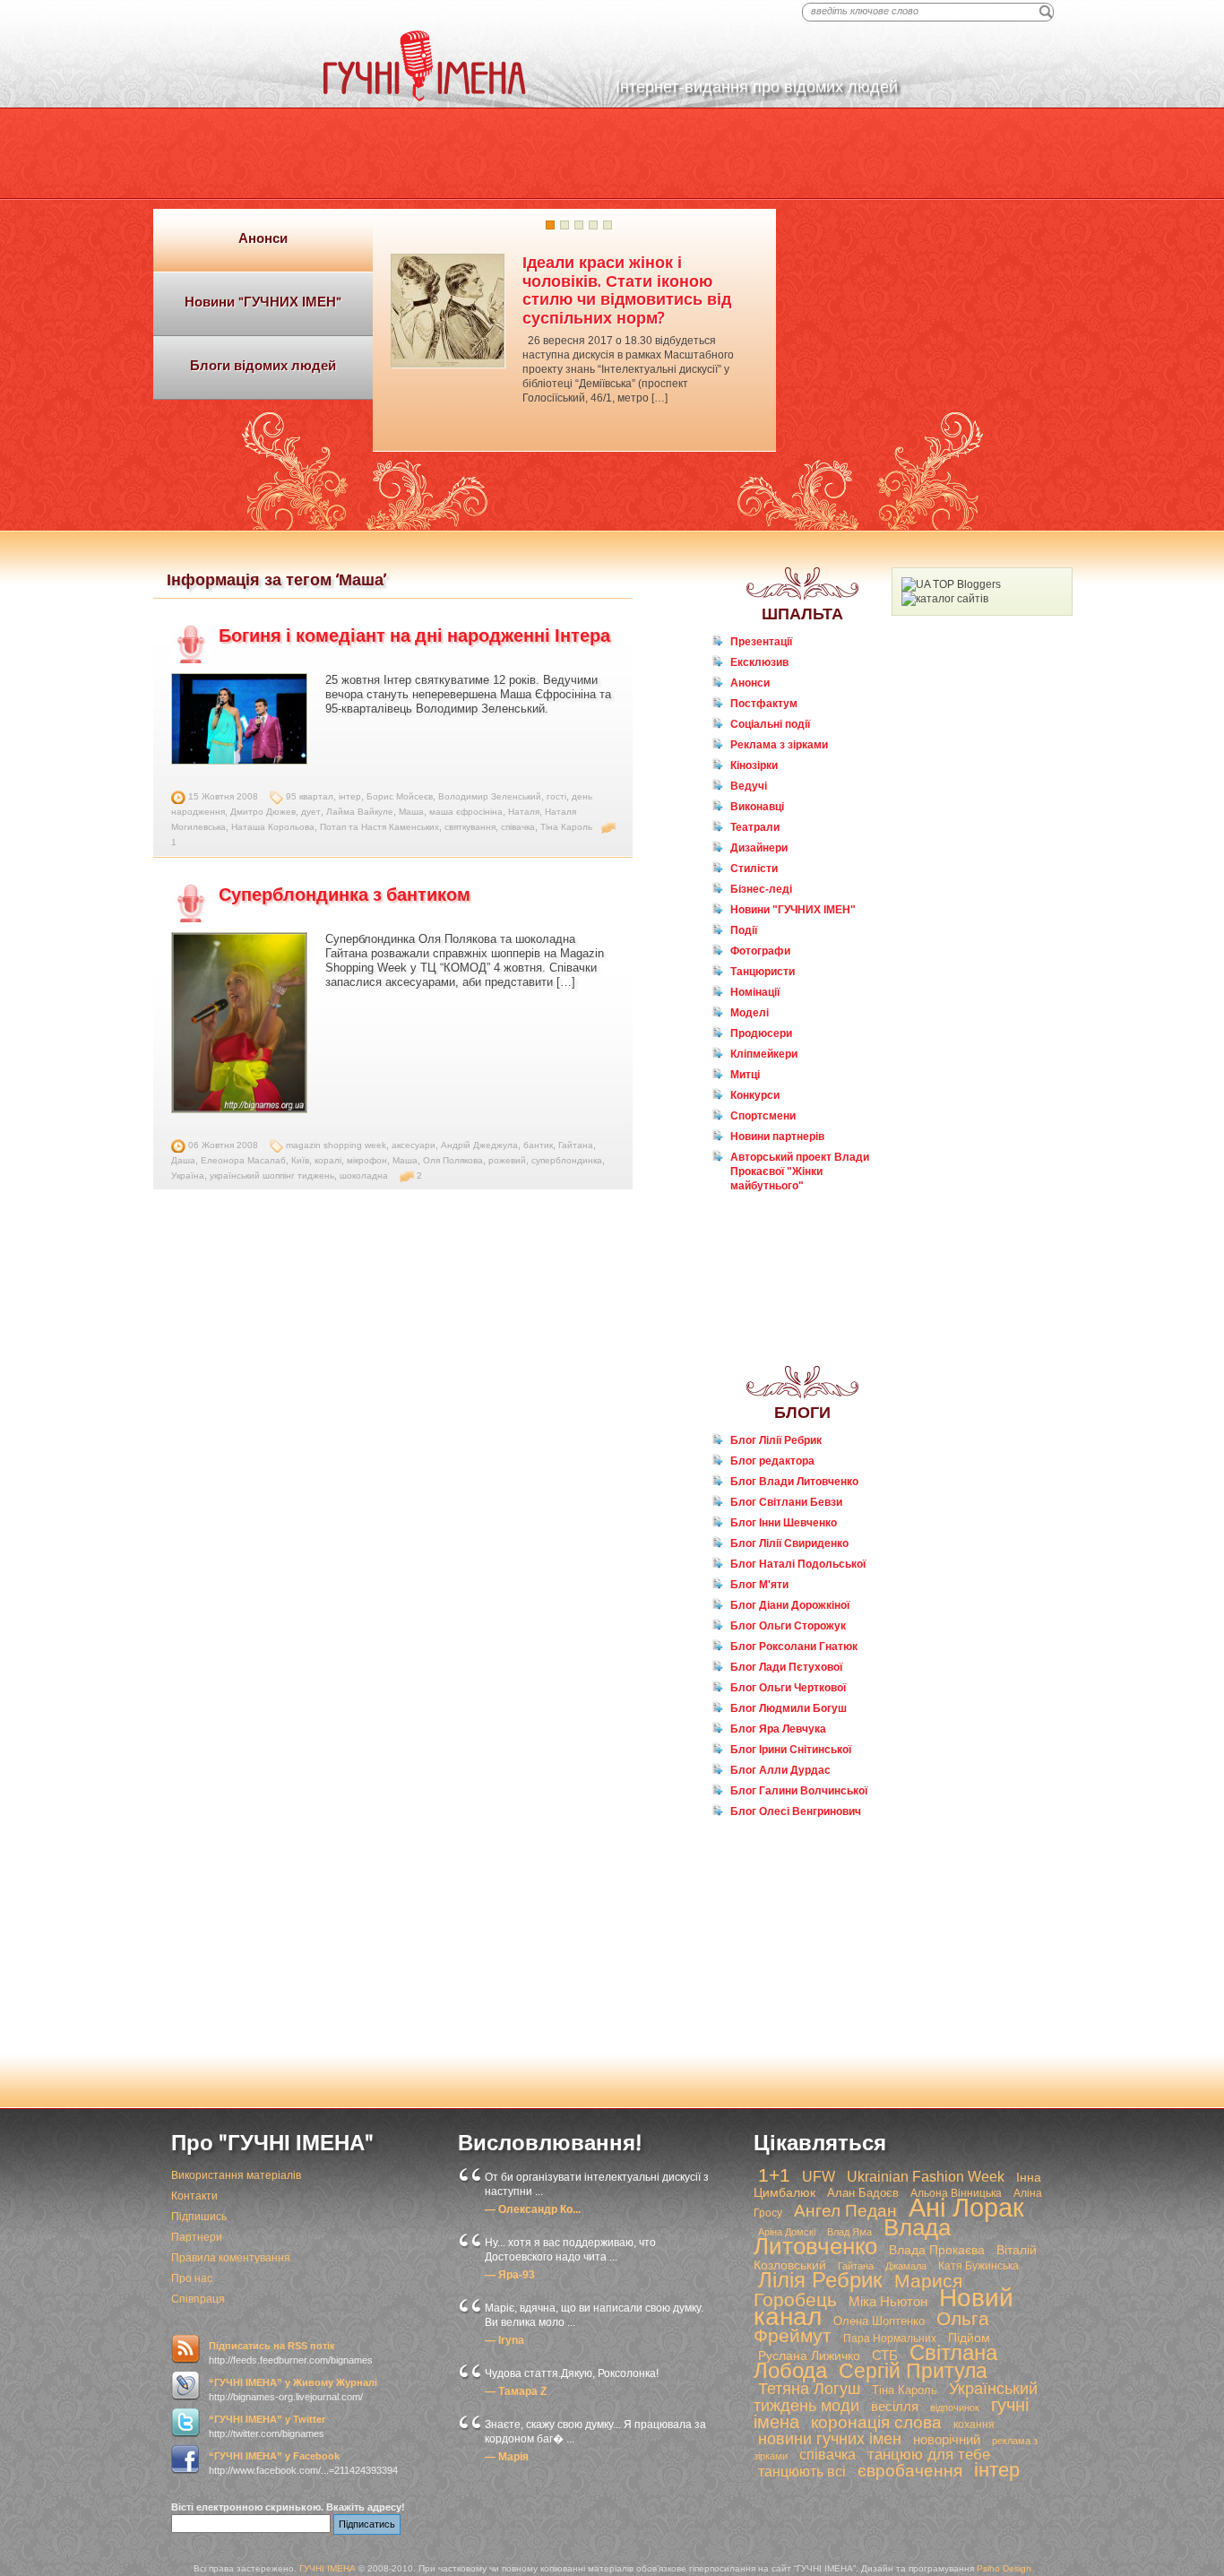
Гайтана (576, 1145)
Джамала (906, 2266)
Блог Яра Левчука (778, 1729)
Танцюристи (763, 972)
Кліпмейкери (764, 1054)
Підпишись (199, 2217)
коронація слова (876, 2422)
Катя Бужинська (978, 2266)
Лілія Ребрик (820, 2280)
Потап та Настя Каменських (379, 827)
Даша (183, 1160)
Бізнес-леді (761, 889)
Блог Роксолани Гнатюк (794, 1647)
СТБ (885, 2355)
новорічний (947, 2439)
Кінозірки (754, 765)
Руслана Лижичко (809, 2356)
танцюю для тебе (929, 2455)
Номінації (755, 992)
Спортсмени (763, 1116)
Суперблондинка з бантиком (345, 895)
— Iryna (504, 2340)
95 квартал (310, 796)
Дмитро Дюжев (263, 812)
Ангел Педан (845, 2211)
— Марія (507, 2457)
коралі (328, 1160)
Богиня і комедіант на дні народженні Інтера (414, 635)
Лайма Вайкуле (360, 812)
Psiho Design (1004, 2568)
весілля (895, 2406)
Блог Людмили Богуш (789, 1708)
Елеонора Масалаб (243, 1160)
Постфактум (764, 704)
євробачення (910, 2471)
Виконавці (757, 807)
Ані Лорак (966, 2207)
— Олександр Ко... (533, 2209)
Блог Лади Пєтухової (786, 1667)
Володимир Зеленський (490, 796)
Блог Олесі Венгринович (796, 1811)
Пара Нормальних (890, 2338)
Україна (188, 1176)
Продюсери (761, 1033)
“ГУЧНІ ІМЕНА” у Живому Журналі (293, 2382)
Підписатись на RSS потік (272, 2346)
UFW (819, 2177)
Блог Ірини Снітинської (791, 1750)
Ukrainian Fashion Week (926, 2176)
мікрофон (367, 1160)
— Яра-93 (510, 2275)
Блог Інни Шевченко (784, 1523)
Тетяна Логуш (809, 2389)
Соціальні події (770, 724)
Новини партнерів (777, 1137)
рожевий (507, 1160)
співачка (518, 827)
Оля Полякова (453, 1160)
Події (744, 930)
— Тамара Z (516, 2391)
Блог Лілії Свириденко (789, 1543)
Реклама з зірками (779, 745)
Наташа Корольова (273, 827)
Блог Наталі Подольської (798, 1564)
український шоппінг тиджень (272, 1176)
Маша (411, 812)
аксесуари (414, 1145)
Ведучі (749, 786)
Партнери (197, 2237)
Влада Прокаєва (937, 2250)
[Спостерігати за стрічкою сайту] (185, 2349)
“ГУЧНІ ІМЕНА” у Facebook (274, 2456)
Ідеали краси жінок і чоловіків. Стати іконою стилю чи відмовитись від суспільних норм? (627, 290)
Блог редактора (772, 1461)
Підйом (969, 2338)
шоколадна (364, 1176)
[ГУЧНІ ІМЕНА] (425, 98)
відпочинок (955, 2407)
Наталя (524, 812)
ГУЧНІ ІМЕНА (328, 2568)
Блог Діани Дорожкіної (790, 1605)
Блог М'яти (759, 1585)
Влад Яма (849, 2232)
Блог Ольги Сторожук (788, 1626)
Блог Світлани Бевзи (786, 1502)
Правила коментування (231, 2258)
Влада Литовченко (852, 2237)
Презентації (761, 642)
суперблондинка (567, 1160)
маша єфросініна (466, 812)
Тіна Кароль (566, 827)
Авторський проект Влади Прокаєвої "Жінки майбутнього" (800, 1171)
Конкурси (755, 1095)
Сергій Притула (913, 2371)
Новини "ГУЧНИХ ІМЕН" (793, 910)
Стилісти (754, 869)
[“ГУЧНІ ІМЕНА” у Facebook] (185, 2459)
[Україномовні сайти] (945, 599)
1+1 (774, 2175)
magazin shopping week (336, 1145)
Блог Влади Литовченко (794, 1482)
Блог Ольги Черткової (788, 1688)
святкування (470, 827)
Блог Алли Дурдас (780, 1770)
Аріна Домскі (787, 2232)
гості (556, 796)
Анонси (750, 683)
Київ (300, 1160)
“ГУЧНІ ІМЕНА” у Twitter (267, 2419)
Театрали (755, 827)
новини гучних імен (830, 2439)
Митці (745, 1075)
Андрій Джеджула (479, 1145)
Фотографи (760, 951)
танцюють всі (802, 2472)
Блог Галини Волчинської (799, 1791)
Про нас (192, 2278)
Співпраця (198, 2299)
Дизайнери (759, 848)
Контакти (194, 2196)
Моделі (750, 1013)
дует (311, 812)
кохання (974, 2425)
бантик (538, 1145)
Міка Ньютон (888, 2301)
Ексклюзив (759, 662)
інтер (350, 796)
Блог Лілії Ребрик (776, 1440)
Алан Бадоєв (863, 2193)
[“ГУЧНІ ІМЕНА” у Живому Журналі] (185, 2386)
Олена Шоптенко (879, 2321)
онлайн (761, 1220)
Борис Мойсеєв (400, 796)
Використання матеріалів (236, 2175)
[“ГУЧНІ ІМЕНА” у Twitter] (185, 2423)
